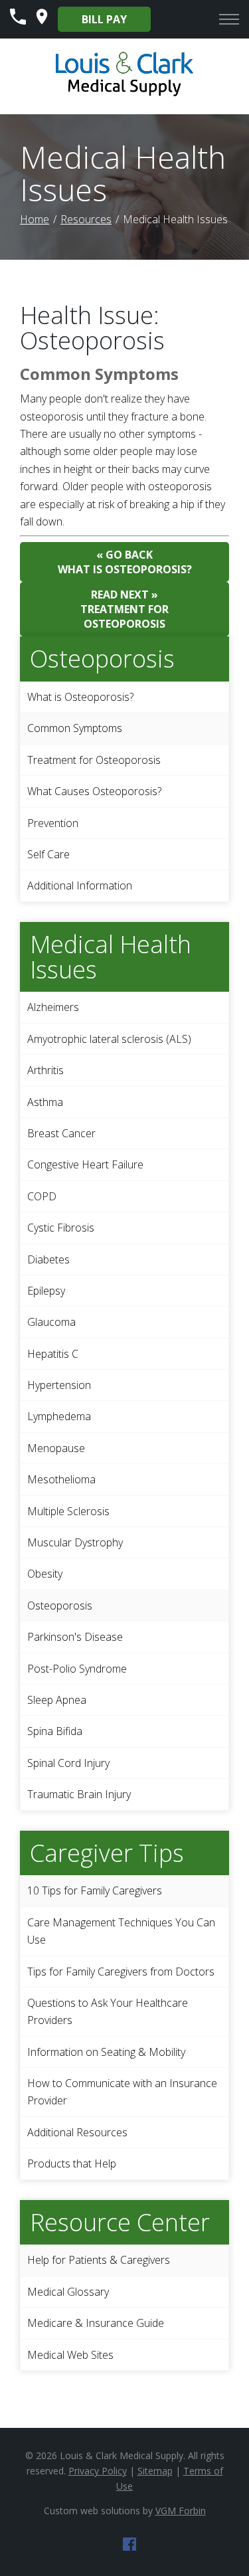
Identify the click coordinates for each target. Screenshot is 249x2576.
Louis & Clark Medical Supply (122, 2455)
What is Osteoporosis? (80, 697)
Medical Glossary (68, 2292)
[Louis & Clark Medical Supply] (124, 94)
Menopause (56, 1448)
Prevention (53, 823)
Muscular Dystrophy (75, 1542)
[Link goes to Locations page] (42, 21)
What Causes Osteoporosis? (94, 791)
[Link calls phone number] (18, 21)
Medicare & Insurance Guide (96, 2323)
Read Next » (124, 609)
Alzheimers (53, 1007)
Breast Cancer (61, 1133)
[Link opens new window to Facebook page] (129, 2547)
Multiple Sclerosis (68, 1511)
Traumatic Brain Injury (79, 1794)
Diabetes (48, 1259)
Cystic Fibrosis (61, 1228)
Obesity (45, 1574)
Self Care (48, 854)
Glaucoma (51, 1322)
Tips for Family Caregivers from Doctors (121, 1972)
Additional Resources (77, 2132)
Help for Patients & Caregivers (99, 2260)
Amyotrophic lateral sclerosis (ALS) (109, 1039)
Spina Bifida (55, 1731)
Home (35, 219)
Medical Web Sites (70, 2355)
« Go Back (125, 562)
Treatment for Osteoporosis (94, 760)
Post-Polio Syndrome (77, 1669)
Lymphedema (59, 1416)
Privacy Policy (98, 2471)
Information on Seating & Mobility (106, 2052)
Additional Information (80, 885)
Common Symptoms (75, 728)
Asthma (45, 1102)
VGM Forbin (181, 2511)
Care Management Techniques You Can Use (121, 1931)
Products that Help (72, 2163)
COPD (42, 1196)
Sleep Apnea (57, 1700)
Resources (86, 219)
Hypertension (59, 1385)
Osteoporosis (60, 1606)
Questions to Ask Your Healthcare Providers (108, 2011)
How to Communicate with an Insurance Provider (122, 2092)
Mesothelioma (61, 1479)
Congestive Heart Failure (85, 1164)
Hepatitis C (53, 1354)
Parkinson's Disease (75, 1637)
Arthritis (45, 1070)
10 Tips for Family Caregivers (95, 1890)
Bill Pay (104, 19)
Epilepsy (46, 1291)
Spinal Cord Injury (68, 1763)
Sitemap (155, 2471)
